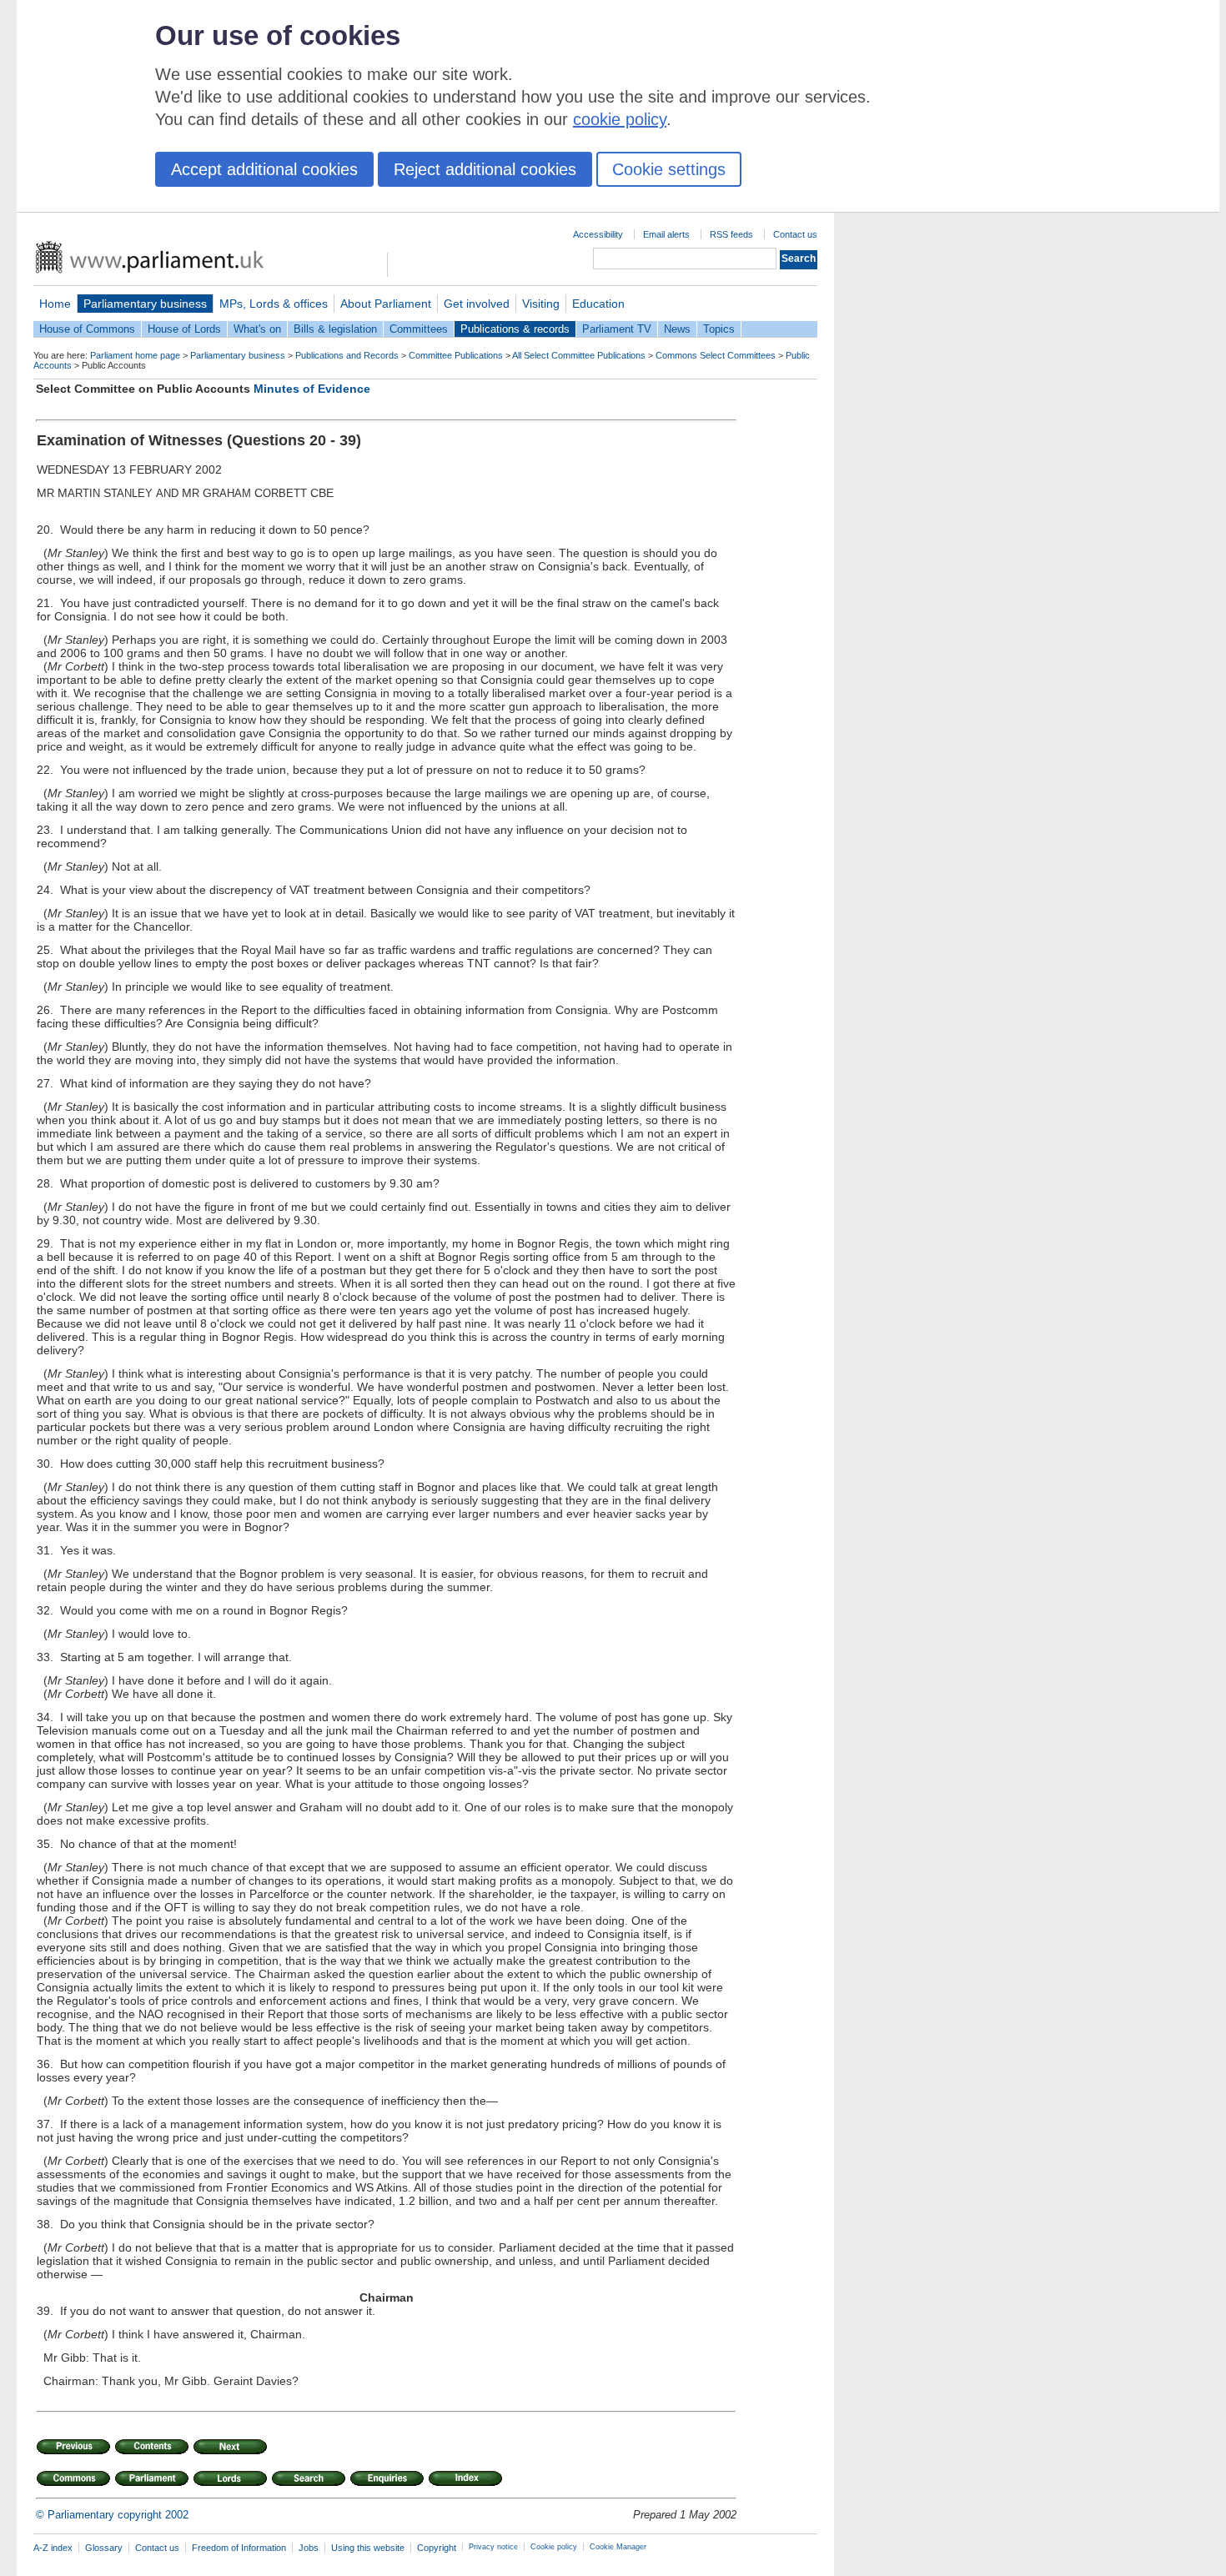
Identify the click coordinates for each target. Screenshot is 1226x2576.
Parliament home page (135, 355)
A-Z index (53, 2548)
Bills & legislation (335, 329)
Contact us (795, 234)
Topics (719, 329)
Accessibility (598, 234)
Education (598, 304)
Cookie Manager (618, 2547)
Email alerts (666, 234)
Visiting (541, 304)
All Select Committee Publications (579, 355)
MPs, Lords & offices (274, 304)
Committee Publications (456, 355)
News (677, 329)
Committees (419, 329)
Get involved (477, 304)
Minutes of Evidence (312, 389)
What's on (257, 329)
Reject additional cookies (485, 169)
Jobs (309, 2548)
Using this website (368, 2548)
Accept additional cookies (264, 169)
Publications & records (515, 329)
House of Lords (184, 329)
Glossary (104, 2548)
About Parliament (386, 304)
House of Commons (87, 329)
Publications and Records (347, 355)
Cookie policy (554, 2547)
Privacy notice (493, 2547)
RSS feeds (731, 234)
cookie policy (620, 119)
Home (55, 304)
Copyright (437, 2548)
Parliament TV (617, 329)
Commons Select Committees (716, 355)
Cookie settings (669, 169)
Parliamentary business (145, 304)
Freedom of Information (239, 2548)
